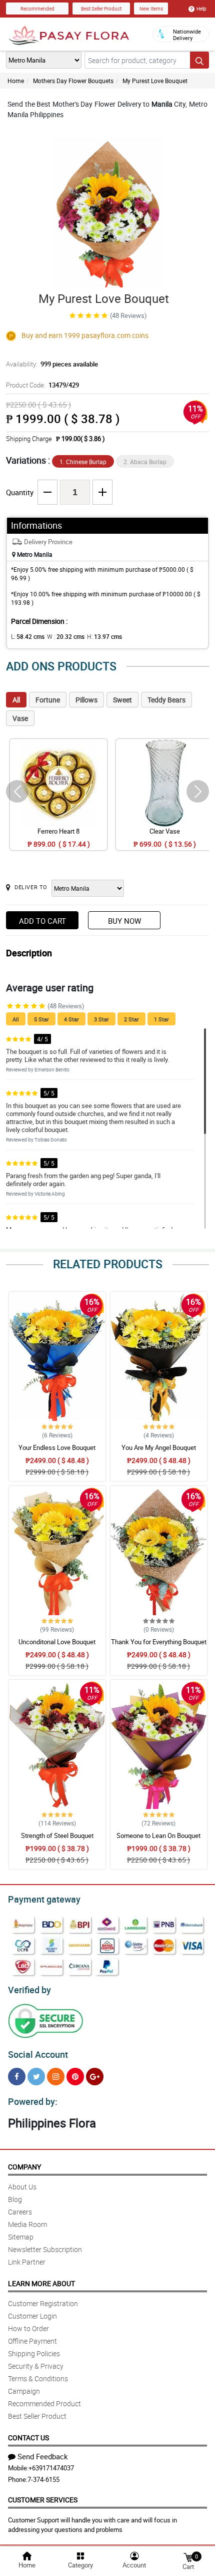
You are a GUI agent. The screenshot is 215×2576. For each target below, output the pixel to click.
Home (16, 81)
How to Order (28, 2328)
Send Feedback (43, 2456)
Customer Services (43, 2500)
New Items (151, 9)
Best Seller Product (101, 9)
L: (28, 636)
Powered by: (33, 2101)
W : (66, 636)
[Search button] (199, 60)
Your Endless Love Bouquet (57, 1447)
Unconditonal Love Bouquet (57, 1642)
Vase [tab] (20, 718)
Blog (15, 2199)
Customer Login (32, 2316)
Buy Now (124, 921)
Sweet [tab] (122, 700)
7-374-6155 (43, 2479)
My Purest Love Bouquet (155, 81)
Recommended (37, 9)
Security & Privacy (36, 2366)
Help (201, 9)
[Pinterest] (75, 2077)
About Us (22, 2187)
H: (104, 636)
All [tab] (16, 700)
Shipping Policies (34, 2353)
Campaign (24, 2391)
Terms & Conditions (38, 2378)
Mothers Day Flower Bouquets (73, 81)
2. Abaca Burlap (145, 462)
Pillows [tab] (86, 700)
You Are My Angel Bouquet (159, 1447)
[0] (188, 2557)
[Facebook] (17, 2077)
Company (24, 2167)
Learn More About (41, 2283)
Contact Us (28, 2438)
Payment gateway (44, 1899)
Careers (20, 2212)
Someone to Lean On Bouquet (158, 1835)
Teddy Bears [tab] (166, 700)
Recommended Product (44, 2404)
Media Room (27, 2224)
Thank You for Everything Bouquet (159, 1642)
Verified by (29, 1990)
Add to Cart (42, 921)
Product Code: (42, 385)
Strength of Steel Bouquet (57, 1835)
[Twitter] (36, 2077)
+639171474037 (51, 2468)
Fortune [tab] (48, 700)
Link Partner (27, 2262)
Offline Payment (32, 2341)
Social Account (38, 2054)
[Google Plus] (95, 2077)
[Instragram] (56, 2077)
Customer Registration (43, 2303)
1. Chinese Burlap (83, 462)
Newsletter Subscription (45, 2249)
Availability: (52, 364)
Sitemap (21, 2237)
